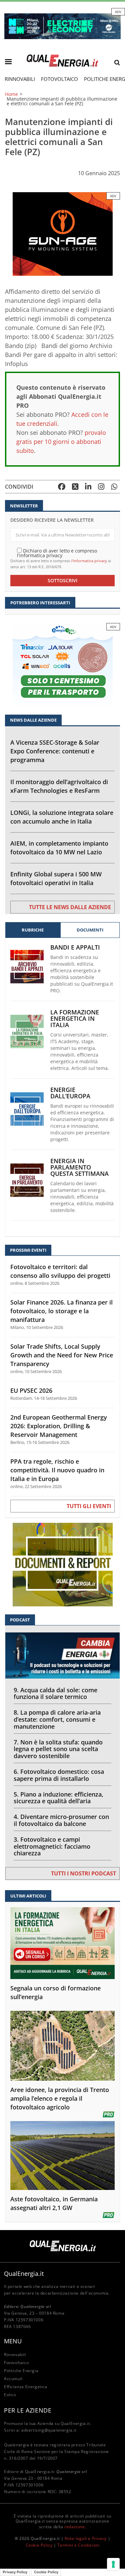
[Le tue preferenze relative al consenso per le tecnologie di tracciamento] (113, 2564)
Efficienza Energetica (26, 2387)
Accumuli (13, 2379)
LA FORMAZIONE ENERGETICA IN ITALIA (75, 1019)
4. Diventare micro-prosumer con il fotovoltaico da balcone (61, 1820)
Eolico (10, 2395)
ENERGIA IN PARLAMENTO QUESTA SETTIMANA (79, 1167)
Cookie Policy (39, 2545)
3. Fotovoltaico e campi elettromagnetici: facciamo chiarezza (52, 1846)
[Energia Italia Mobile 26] (63, 664)
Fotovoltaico (59, 79)
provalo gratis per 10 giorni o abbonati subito (61, 442)
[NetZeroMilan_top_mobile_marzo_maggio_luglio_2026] (62, 26)
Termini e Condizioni (78, 2545)
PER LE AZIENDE (28, 2410)
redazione (74, 2527)
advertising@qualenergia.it (49, 2430)
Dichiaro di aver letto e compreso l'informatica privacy (57, 553)
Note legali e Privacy (86, 2538)
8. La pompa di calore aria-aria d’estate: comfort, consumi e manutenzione (57, 1719)
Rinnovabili (20, 79)
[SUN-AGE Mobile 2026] (63, 233)
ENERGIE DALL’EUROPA (70, 1093)
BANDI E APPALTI (75, 947)
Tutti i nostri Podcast (83, 1873)
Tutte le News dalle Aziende (70, 907)
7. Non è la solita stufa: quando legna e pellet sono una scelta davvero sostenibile (58, 1749)
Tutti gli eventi (89, 1506)
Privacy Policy (15, 2572)
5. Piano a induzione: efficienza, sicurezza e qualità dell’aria (58, 1798)
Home (11, 94)
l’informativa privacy (89, 561)
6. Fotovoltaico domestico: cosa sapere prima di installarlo (59, 1775)
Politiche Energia (21, 2371)
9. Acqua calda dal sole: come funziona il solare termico (55, 1693)
